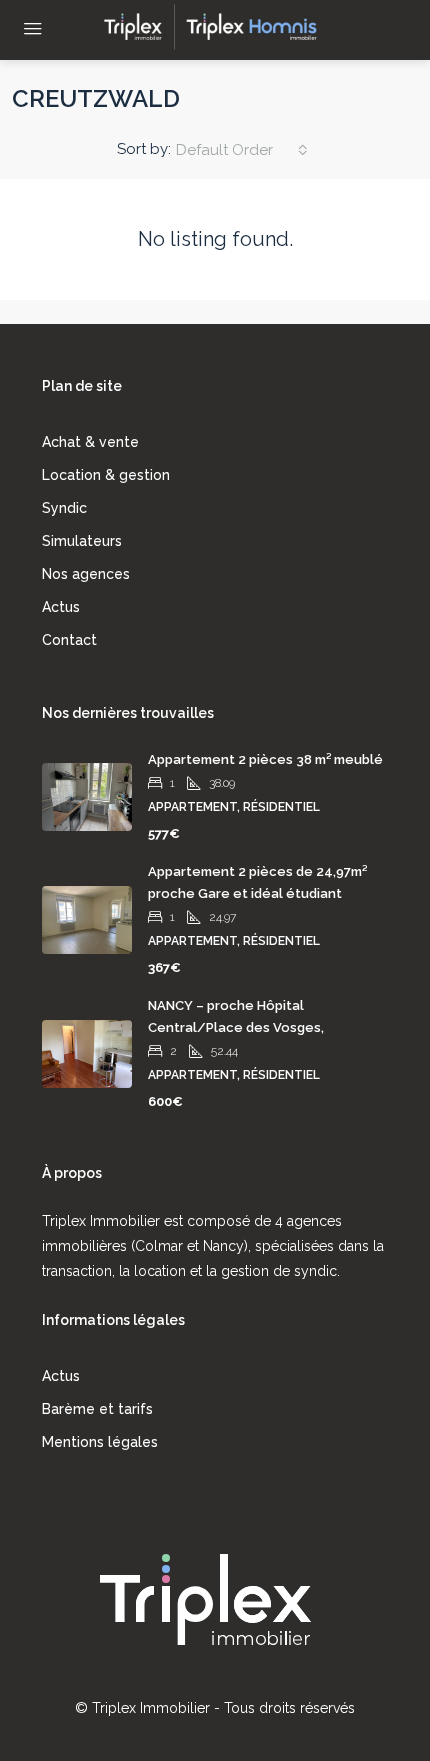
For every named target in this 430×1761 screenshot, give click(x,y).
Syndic (64, 508)
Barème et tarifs (97, 1409)
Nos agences (86, 574)
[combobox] (242, 150)
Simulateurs (82, 541)
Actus (61, 607)
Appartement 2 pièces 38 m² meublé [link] (265, 759)
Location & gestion (106, 475)
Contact (69, 640)
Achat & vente (90, 442)
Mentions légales (100, 1442)
